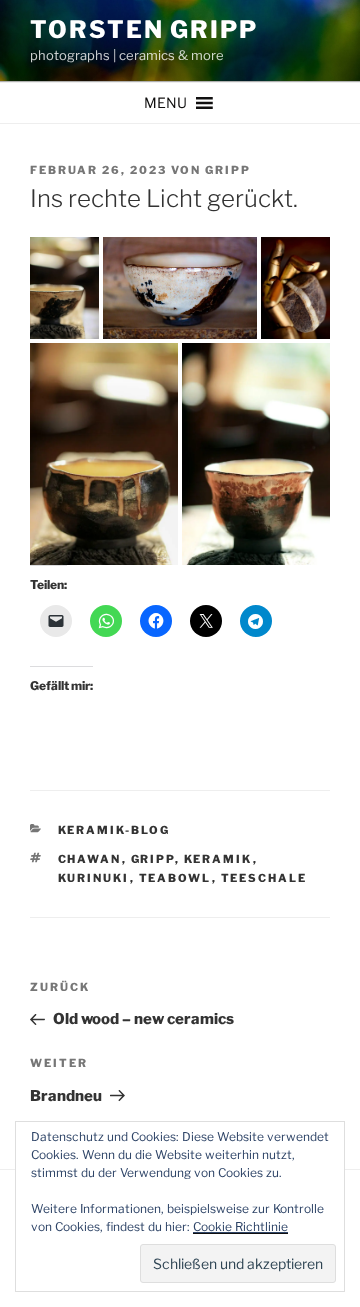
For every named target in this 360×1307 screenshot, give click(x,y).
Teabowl (175, 878)
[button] (165, 103)
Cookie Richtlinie (240, 1226)
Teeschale (264, 878)
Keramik (218, 859)
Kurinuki (94, 878)
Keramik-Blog (114, 830)
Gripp (228, 170)
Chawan (90, 859)
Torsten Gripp (144, 29)
